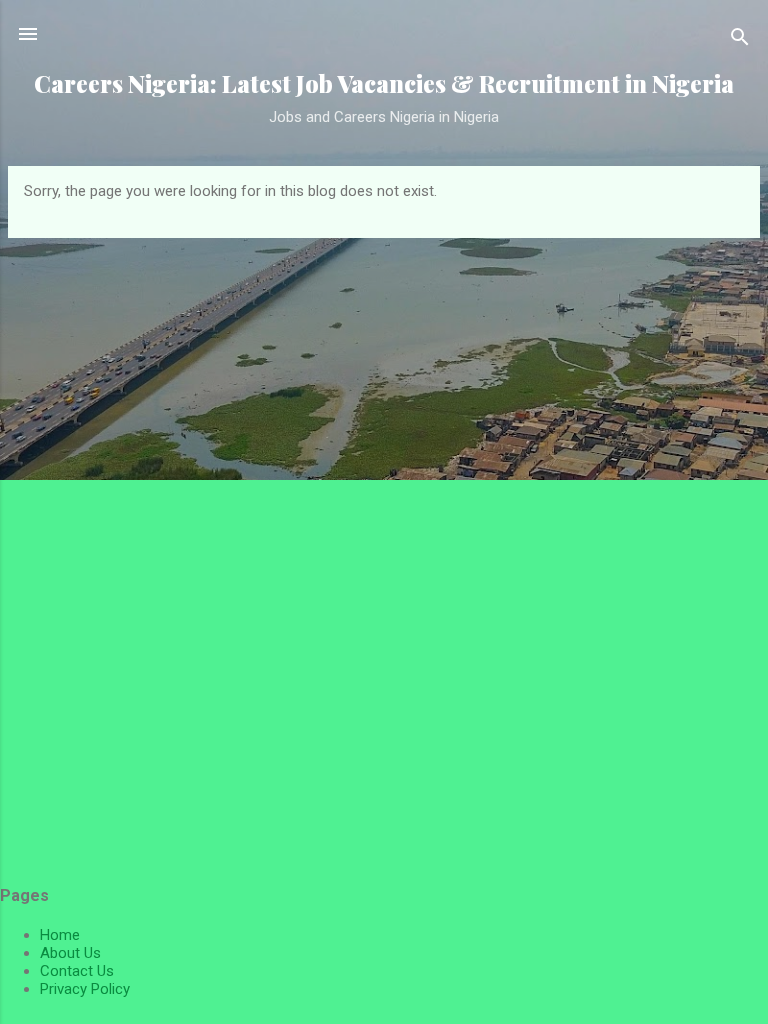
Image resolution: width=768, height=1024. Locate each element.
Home (60, 935)
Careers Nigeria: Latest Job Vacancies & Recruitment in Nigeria (384, 83)
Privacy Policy (85, 989)
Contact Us (77, 971)
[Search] (740, 40)
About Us (70, 953)
